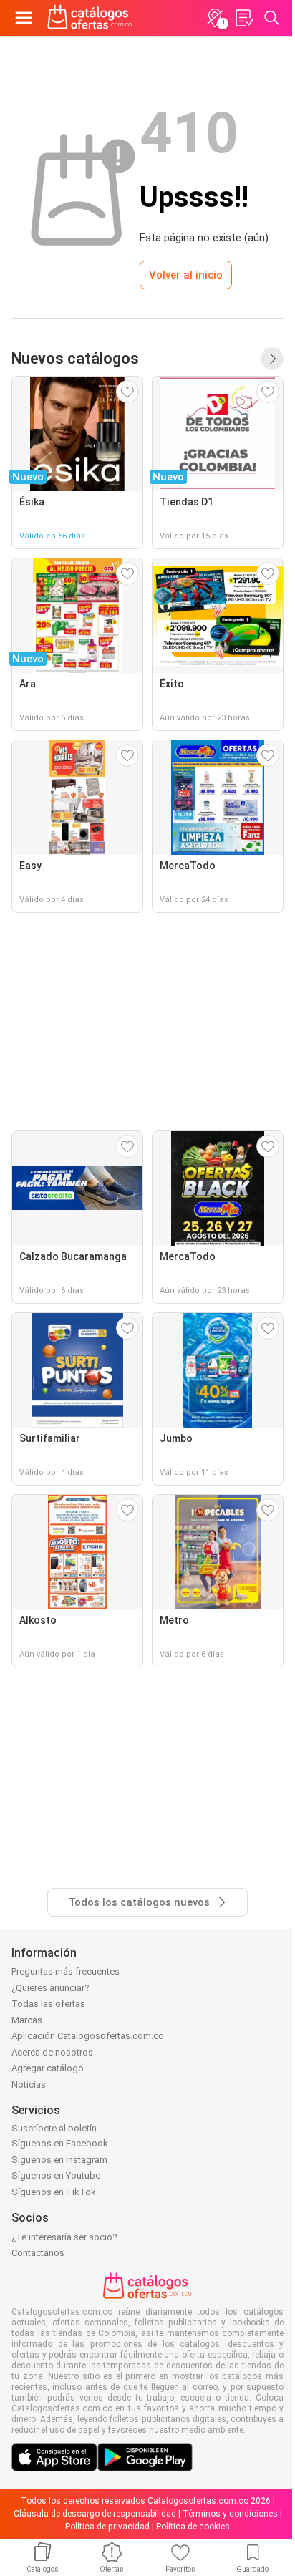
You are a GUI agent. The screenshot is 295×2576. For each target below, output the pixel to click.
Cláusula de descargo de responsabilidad (95, 2514)
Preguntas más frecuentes (66, 1971)
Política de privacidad (107, 2527)
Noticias (29, 2084)
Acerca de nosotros (52, 2052)
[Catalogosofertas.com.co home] (90, 18)
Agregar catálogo (48, 2068)
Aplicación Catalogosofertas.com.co (88, 2036)
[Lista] (243, 18)
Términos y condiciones (230, 2514)
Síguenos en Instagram (59, 2160)
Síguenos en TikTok (54, 2192)
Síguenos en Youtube (56, 2175)
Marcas (27, 2020)
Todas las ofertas (48, 2004)
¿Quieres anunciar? (50, 1988)
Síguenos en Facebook (60, 2143)
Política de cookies (193, 2527)
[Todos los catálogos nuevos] (272, 359)
